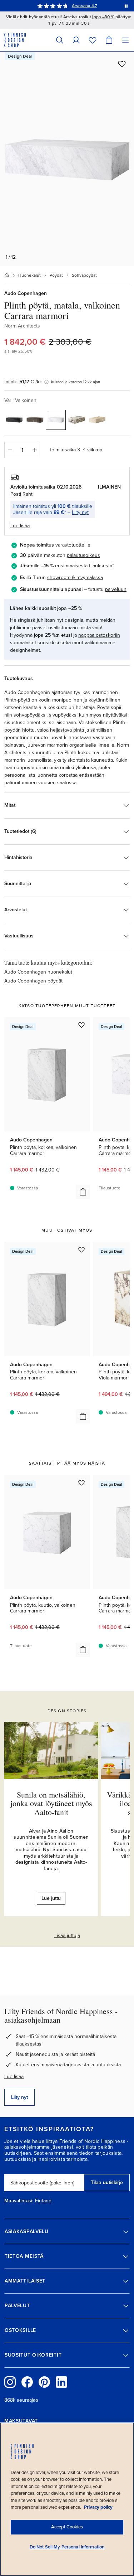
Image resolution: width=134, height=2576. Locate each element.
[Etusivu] (7, 275)
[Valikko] (125, 40)
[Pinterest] (44, 2382)
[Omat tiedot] (76, 40)
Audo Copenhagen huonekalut (38, 972)
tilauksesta (101, 566)
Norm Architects (22, 326)
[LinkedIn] (61, 2382)
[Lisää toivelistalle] (122, 64)
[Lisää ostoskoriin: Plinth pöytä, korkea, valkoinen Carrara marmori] (83, 1192)
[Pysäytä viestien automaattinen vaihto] (126, 6)
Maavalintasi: (19, 2201)
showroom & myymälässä (75, 578)
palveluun (116, 589)
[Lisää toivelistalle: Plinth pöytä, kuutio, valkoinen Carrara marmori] (81, 1483)
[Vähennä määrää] (10, 450)
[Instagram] (10, 2382)
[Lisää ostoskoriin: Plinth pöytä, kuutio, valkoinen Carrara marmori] (83, 1650)
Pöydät (56, 275)
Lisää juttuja (67, 1935)
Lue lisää (14, 2077)
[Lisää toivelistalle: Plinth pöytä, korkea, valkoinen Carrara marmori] (81, 1025)
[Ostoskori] (109, 40)
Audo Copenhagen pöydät (33, 981)
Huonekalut (29, 275)
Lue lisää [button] (20, 526)
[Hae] (60, 40)
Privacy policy (98, 2507)
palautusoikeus (83, 555)
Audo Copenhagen (26, 293)
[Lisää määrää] (35, 450)
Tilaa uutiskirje (107, 2182)
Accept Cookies (67, 2527)
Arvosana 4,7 (85, 6)
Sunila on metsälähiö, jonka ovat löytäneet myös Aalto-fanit (51, 1803)
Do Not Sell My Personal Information (67, 2547)
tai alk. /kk (23, 382)
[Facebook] (27, 2382)
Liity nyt (80, 512)
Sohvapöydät (84, 275)
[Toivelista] (93, 40)
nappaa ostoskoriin (99, 635)
